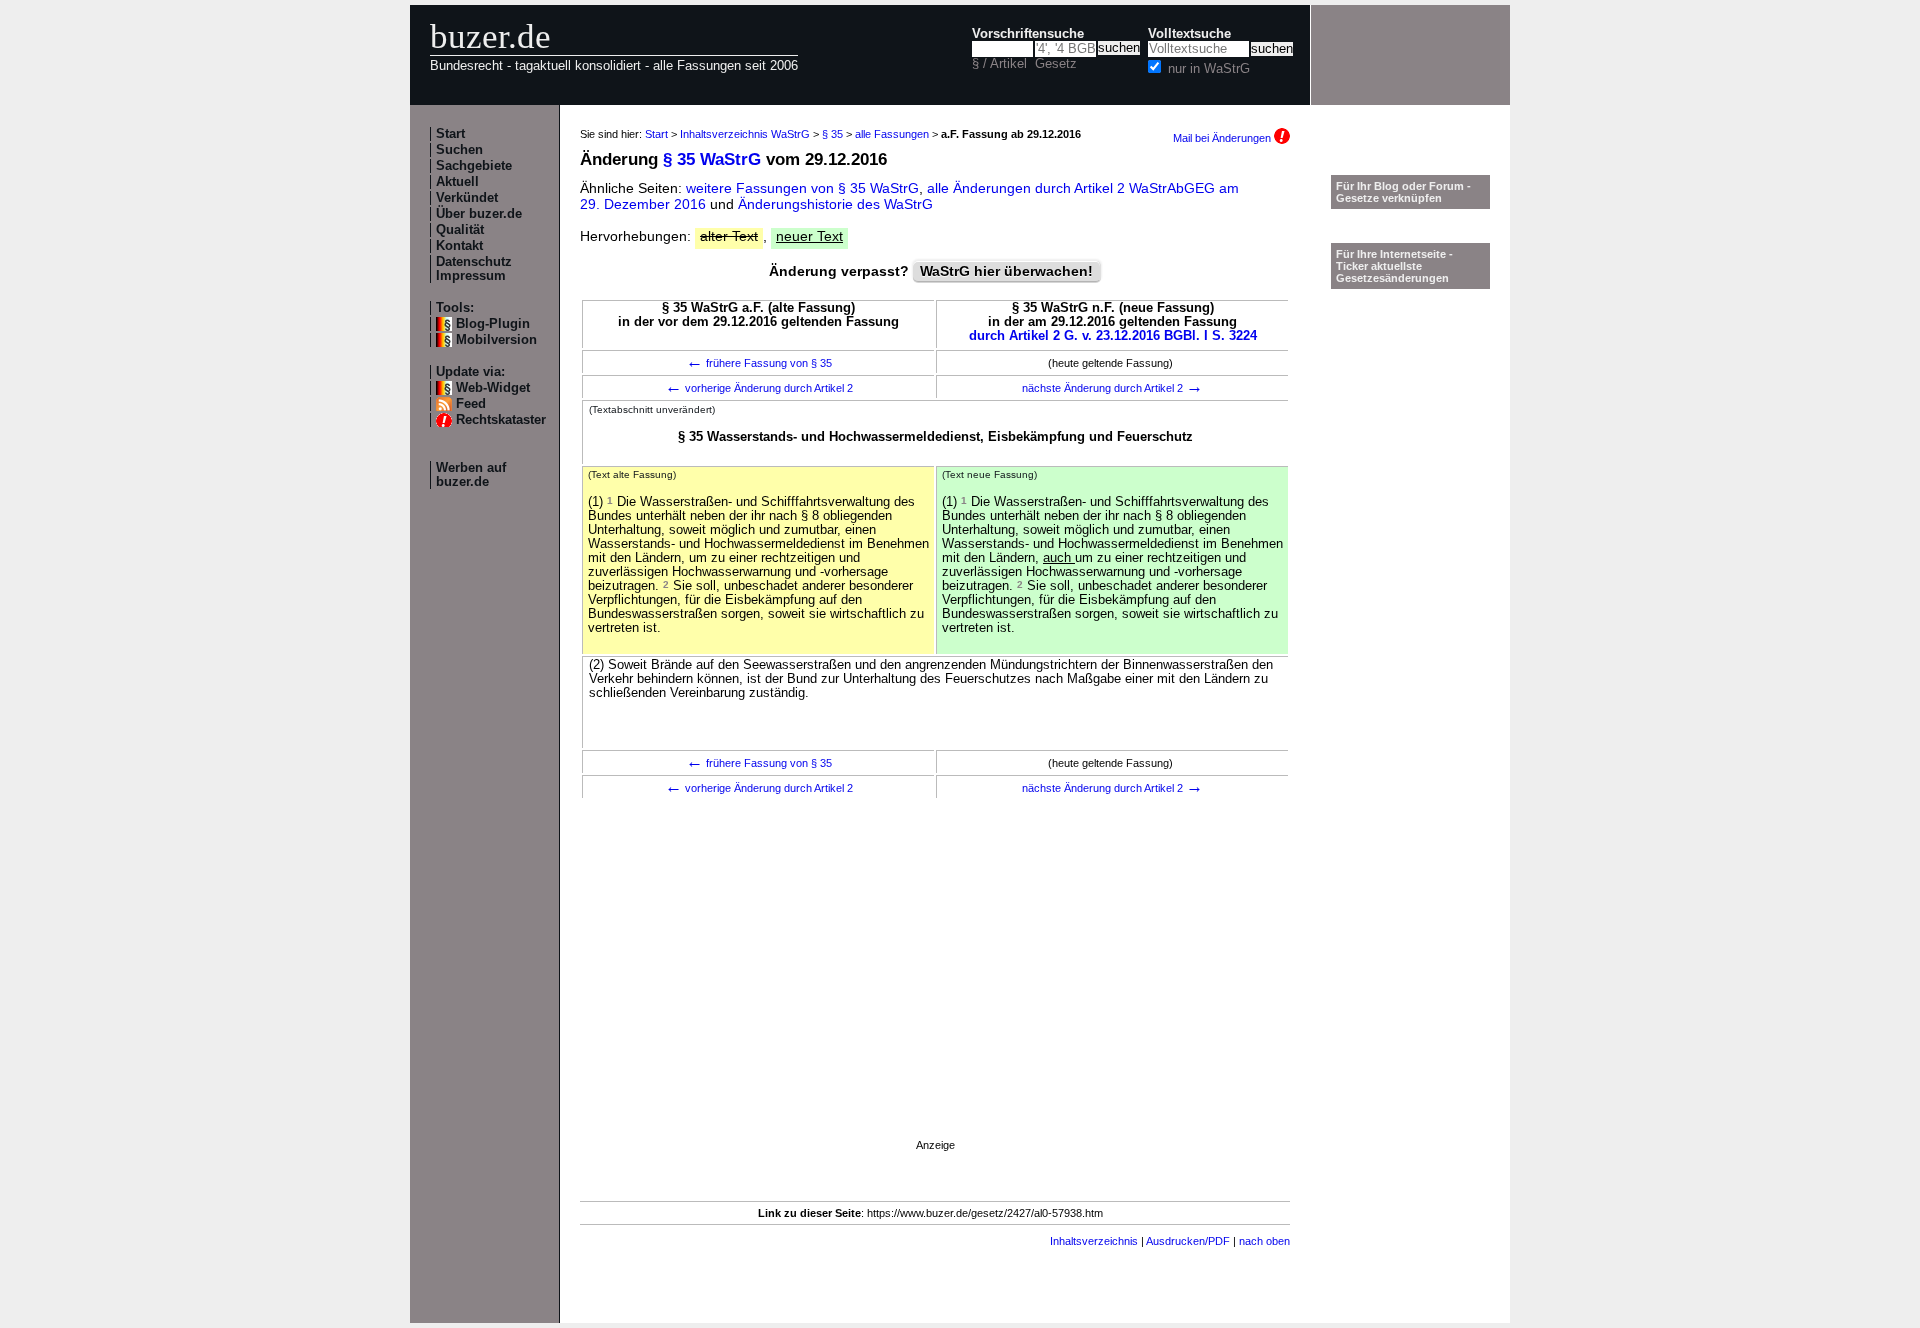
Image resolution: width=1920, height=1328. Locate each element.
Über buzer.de (479, 214)
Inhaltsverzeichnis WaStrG (745, 134)
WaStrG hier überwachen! (1006, 271)
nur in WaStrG (1209, 69)
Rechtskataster (501, 420)
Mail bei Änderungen (1223, 138)
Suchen (459, 150)
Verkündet (467, 198)
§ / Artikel (999, 64)
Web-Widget (493, 388)
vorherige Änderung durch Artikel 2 (759, 388)
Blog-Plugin (493, 324)
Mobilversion (496, 340)
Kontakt (459, 246)
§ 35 (832, 134)
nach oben (1264, 1241)
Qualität (460, 230)
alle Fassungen (892, 134)
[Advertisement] (935, 996)
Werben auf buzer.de (471, 475)
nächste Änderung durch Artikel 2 (1112, 388)
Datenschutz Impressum (474, 269)
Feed (471, 404)
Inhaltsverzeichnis (1094, 1241)
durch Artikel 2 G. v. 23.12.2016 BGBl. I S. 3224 (1113, 336)
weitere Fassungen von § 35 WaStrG (802, 188)
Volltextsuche (1189, 34)
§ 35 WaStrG (712, 159)
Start (450, 134)
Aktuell (457, 182)
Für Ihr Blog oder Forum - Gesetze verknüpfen (1403, 192)
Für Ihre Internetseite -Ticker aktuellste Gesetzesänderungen (1394, 266)
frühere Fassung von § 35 (759, 363)
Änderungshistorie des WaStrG (835, 204)
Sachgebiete (474, 166)
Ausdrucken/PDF (1188, 1241)
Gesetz (1056, 64)
